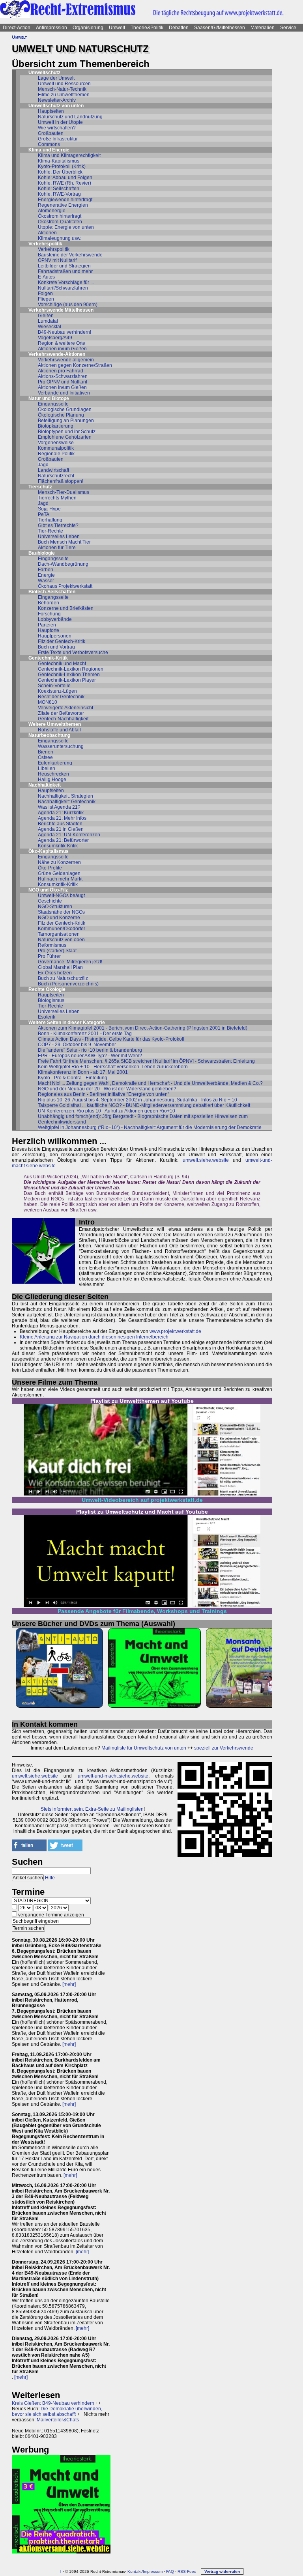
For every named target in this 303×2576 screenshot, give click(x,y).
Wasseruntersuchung (61, 746)
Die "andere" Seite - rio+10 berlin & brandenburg (90, 1050)
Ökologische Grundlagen (65, 409)
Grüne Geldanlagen (59, 873)
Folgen (45, 293)
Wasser (46, 581)
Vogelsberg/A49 (55, 338)
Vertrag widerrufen (222, 2571)
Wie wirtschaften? (57, 128)
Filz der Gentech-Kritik (62, 641)
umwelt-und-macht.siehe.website (113, 1776)
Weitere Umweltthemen (55, 724)
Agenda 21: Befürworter (63, 840)
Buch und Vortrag (56, 647)
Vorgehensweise (56, 443)
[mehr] (69, 1984)
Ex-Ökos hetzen (55, 973)
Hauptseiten (51, 111)
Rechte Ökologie (47, 989)
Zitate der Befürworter (61, 713)
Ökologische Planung (61, 415)
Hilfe (50, 1878)
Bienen (46, 752)
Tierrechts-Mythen (57, 498)
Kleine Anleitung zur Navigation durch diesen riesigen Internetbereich (94, 1337)
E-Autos (46, 277)
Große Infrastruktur (58, 139)
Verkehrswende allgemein (66, 360)
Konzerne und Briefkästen (66, 608)
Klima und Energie (49, 150)
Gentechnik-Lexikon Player (67, 680)
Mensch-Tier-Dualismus (64, 492)
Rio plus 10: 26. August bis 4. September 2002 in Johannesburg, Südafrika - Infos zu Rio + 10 (137, 1100)
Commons (49, 144)
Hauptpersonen (55, 636)
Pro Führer (49, 956)
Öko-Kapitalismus (49, 851)
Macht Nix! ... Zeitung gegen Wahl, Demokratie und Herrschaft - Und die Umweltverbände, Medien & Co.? (150, 1083)
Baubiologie (42, 553)
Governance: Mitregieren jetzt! (70, 962)
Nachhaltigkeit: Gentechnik (67, 802)
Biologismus (51, 1000)
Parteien (47, 625)
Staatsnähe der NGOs (61, 912)
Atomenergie (52, 211)
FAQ (170, 2571)
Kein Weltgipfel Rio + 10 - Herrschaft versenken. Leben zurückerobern (113, 1067)
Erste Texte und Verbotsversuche (73, 652)
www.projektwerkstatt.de (175, 1331)
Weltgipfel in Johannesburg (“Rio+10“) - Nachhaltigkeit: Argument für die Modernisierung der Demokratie (150, 1127)
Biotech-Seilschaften (52, 592)
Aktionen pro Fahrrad (61, 371)
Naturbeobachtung (49, 735)
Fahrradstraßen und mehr (65, 271)
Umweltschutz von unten (56, 106)
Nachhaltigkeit (45, 785)
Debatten (179, 28)
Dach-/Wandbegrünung (63, 564)
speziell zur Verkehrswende (224, 1748)
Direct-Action (17, 28)
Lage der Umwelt (56, 78)
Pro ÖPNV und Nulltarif (63, 382)
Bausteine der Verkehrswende (70, 255)
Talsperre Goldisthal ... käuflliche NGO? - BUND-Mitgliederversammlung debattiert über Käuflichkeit (144, 1105)
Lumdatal (48, 321)
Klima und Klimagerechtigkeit (69, 155)
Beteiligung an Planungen (66, 421)
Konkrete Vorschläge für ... (66, 282)
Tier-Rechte (50, 531)
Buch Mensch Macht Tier (64, 542)
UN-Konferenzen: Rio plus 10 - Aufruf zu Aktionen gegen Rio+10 (107, 1111)
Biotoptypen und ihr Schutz (67, 432)
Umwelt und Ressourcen (64, 84)
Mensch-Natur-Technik (62, 89)
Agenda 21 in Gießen (61, 829)
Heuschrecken (53, 774)
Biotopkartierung (56, 426)
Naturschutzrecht (56, 476)
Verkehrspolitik (45, 244)
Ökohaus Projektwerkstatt (65, 586)
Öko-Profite (50, 868)
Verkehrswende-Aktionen (57, 354)
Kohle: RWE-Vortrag (59, 194)
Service (288, 28)
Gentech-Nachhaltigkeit (63, 719)
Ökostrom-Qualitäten (60, 222)
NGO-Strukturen (55, 907)
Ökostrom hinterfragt (60, 216)
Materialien (263, 28)
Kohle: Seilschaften (59, 189)
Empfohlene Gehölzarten (65, 437)
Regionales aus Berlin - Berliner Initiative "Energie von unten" (104, 1094)
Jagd (43, 465)
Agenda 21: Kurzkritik (61, 813)
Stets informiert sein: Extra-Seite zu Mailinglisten (92, 1809)
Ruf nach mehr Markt (60, 879)
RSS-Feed (187, 2571)
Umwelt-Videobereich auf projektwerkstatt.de (142, 1500)
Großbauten (51, 133)
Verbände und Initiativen (64, 393)
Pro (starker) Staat (57, 951)
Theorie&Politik (147, 28)
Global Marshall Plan (60, 967)
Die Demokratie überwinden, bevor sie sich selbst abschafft (57, 2411)
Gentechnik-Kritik (48, 658)
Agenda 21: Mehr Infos (62, 818)
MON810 (48, 702)
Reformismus (52, 945)
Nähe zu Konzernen (59, 862)
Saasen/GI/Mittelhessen (220, 28)
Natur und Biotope (49, 398)
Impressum (153, 2571)
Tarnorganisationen (59, 934)
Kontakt (135, 2571)
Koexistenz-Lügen (57, 691)
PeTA (44, 514)
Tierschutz (40, 487)
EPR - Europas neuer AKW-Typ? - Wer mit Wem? (90, 1056)
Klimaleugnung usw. (60, 238)
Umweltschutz (44, 73)
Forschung (49, 614)
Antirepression (51, 28)
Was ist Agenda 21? (59, 807)
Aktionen (47, 233)
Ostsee (45, 757)
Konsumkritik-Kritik (58, 846)
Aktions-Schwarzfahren (63, 376)
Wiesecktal (50, 327)
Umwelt (117, 28)
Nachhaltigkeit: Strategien (65, 796)
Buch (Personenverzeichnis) (68, 984)
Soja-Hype (49, 509)
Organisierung (88, 28)
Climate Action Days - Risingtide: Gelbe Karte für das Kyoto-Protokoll (111, 1039)
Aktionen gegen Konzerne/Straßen (75, 365)
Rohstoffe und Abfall (59, 730)
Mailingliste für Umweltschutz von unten (144, 1748)
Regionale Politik (56, 454)
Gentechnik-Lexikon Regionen (71, 669)
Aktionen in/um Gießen (62, 349)
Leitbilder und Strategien (64, 266)
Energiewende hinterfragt (65, 200)
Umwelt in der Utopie (60, 122)
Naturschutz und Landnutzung (70, 117)
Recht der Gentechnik (61, 697)
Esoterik (47, 1017)
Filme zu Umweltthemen (64, 95)
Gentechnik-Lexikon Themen (69, 675)
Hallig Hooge (52, 780)
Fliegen (46, 299)
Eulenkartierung (55, 763)
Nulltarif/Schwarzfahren (63, 288)
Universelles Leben (59, 537)
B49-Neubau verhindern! (65, 332)
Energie (46, 575)
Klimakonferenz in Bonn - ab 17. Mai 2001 (83, 1072)
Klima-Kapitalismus (59, 161)
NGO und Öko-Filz (48, 890)
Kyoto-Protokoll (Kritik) (62, 166)
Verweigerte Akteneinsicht (65, 708)
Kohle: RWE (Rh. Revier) (65, 183)
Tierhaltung (50, 520)
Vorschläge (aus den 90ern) (68, 305)
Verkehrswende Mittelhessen (61, 310)
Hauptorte (49, 630)
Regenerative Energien (63, 205)
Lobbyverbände (55, 619)
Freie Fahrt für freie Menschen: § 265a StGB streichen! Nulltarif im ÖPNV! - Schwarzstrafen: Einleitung (146, 1061)
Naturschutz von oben (61, 940)
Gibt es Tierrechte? (58, 525)
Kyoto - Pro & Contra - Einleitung (73, 1078)
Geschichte (50, 901)
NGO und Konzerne (59, 918)
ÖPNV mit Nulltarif (57, 260)
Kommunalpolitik (56, 448)
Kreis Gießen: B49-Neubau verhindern (53, 2403)
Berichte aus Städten (60, 824)
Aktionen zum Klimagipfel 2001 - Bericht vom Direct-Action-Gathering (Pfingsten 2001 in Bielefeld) (143, 1028)
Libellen (47, 768)
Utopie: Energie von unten (66, 227)
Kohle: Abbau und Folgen (65, 178)
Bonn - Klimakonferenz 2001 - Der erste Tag (85, 1034)
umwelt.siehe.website (206, 1160)
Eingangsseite (53, 404)
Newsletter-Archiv (57, 100)
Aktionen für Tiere (57, 548)
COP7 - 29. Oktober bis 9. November (77, 1045)
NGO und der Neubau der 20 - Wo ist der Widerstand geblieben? (107, 1089)
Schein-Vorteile (54, 686)
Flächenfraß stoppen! (61, 481)
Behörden (49, 603)
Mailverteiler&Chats (58, 2420)
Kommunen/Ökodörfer (62, 929)
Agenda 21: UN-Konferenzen (69, 835)
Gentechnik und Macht (62, 664)
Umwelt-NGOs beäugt (61, 895)
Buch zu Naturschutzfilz (63, 978)
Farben (46, 570)
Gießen (46, 316)
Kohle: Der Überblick (60, 172)
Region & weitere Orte (62, 343)
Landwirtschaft (53, 470)
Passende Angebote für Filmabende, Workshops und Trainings (142, 1611)
